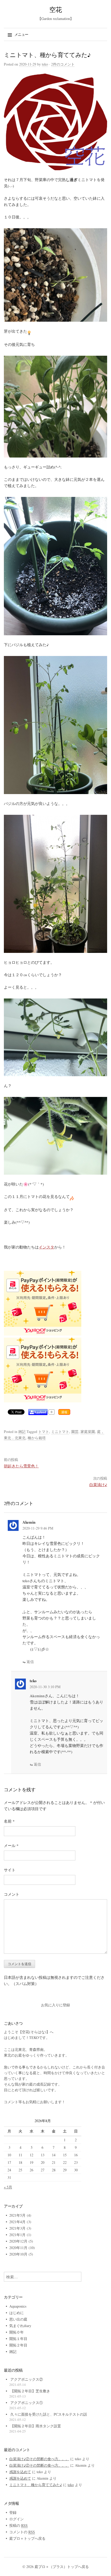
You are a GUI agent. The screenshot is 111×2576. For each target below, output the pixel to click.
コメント (12, 1894)
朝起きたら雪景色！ (21, 1466)
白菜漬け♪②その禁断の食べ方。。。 (39, 2459)
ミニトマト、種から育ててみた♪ (36, 2485)
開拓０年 (17, 2332)
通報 (64, 1412)
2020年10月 (18, 2254)
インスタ (46, 1247)
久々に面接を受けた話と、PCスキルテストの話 (49, 2414)
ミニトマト (60, 1432)
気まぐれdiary (20, 2326)
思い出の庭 (18, 2319)
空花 (56, 9)
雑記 (22, 1432)
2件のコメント (63, 64)
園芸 (75, 1432)
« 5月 (8, 2187)
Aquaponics (18, 2306)
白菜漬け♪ (98, 1485)
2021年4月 (17, 2222)
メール (11, 1845)
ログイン (17, 2519)
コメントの (22, 2532)
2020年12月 (18, 2241)
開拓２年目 (18, 2345)
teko (45, 64)
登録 (13, 2512)
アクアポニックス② (27, 2379)
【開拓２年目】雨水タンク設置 (36, 2426)
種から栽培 (37, 1438)
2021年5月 (17, 2215)
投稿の (18, 2525)
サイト (10, 1870)
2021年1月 (17, 2235)
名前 (9, 1821)
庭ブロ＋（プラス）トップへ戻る (62, 2567)
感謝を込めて (20, 2472)
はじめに (17, 2313)
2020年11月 (18, 2248)
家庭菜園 (88, 1432)
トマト (44, 1432)
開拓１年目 (18, 2339)
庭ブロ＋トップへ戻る (27, 2538)
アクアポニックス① (27, 2403)
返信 (30, 1662)
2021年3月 (17, 2228)
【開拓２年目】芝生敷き (30, 2391)
